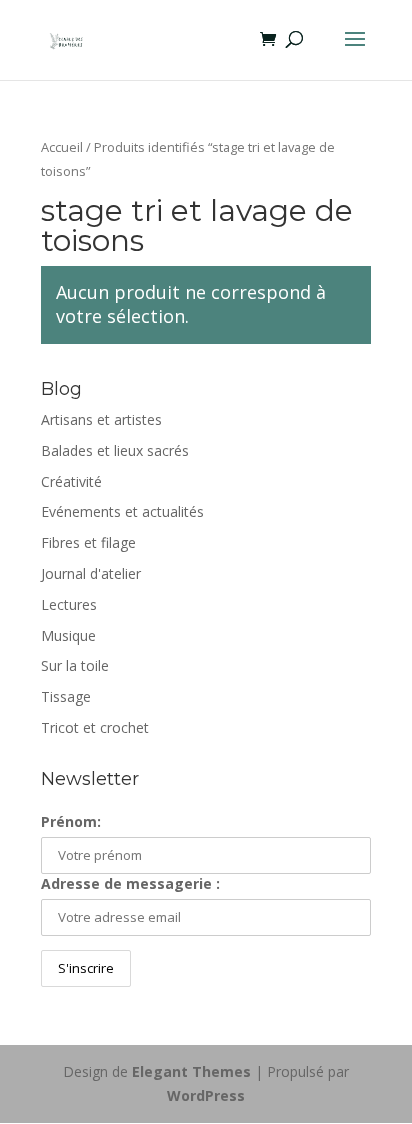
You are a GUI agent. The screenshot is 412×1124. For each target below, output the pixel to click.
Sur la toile (75, 665)
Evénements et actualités (122, 511)
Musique (68, 635)
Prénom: (71, 821)
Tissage (66, 696)
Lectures (69, 604)
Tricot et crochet (95, 727)
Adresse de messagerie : (130, 883)
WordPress (206, 1095)
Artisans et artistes (101, 419)
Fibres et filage (88, 542)
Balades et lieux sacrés (115, 450)
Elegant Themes (191, 1071)
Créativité (71, 481)
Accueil (62, 147)
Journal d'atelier (91, 573)
